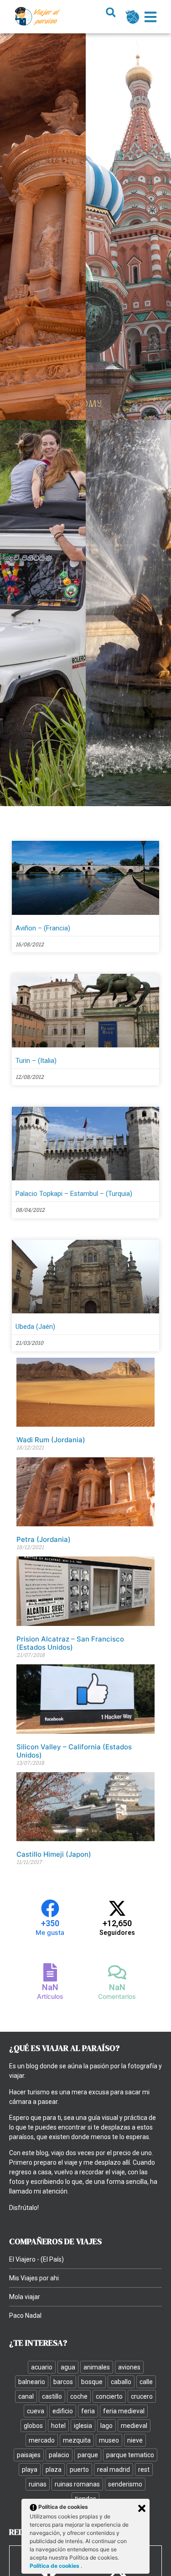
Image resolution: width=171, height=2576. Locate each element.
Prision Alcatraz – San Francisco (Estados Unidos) (70, 1643)
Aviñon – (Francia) (43, 928)
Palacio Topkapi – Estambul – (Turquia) (74, 1194)
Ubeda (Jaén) (35, 1327)
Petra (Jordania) (44, 1539)
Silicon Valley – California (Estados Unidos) (74, 1751)
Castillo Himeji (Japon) (54, 1854)
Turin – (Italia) (36, 1061)
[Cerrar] (142, 2508)
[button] (111, 13)
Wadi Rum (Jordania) (51, 1440)
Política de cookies (55, 2566)
